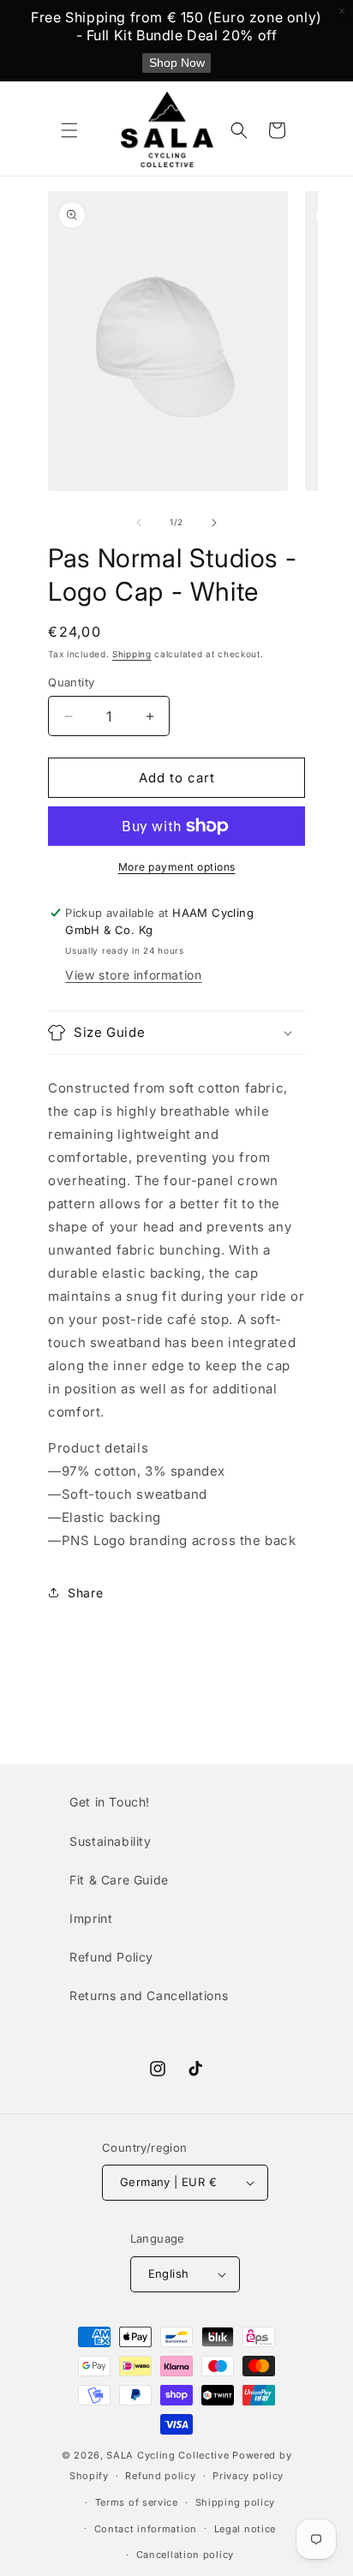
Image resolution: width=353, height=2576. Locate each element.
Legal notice (245, 2529)
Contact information (146, 2529)
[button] (69, 130)
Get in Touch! (110, 1802)
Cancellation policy (185, 2555)
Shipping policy (236, 2502)
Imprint (91, 1918)
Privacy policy (248, 2476)
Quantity (71, 682)
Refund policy (160, 2476)
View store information (133, 975)
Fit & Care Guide (119, 1880)
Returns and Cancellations (149, 1995)
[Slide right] (214, 523)
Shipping (132, 654)
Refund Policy (111, 1957)
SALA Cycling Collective (168, 2455)
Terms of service (137, 2502)
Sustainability (110, 1841)
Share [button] (85, 1593)
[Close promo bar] (342, 11)
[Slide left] (139, 523)
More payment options (177, 867)
